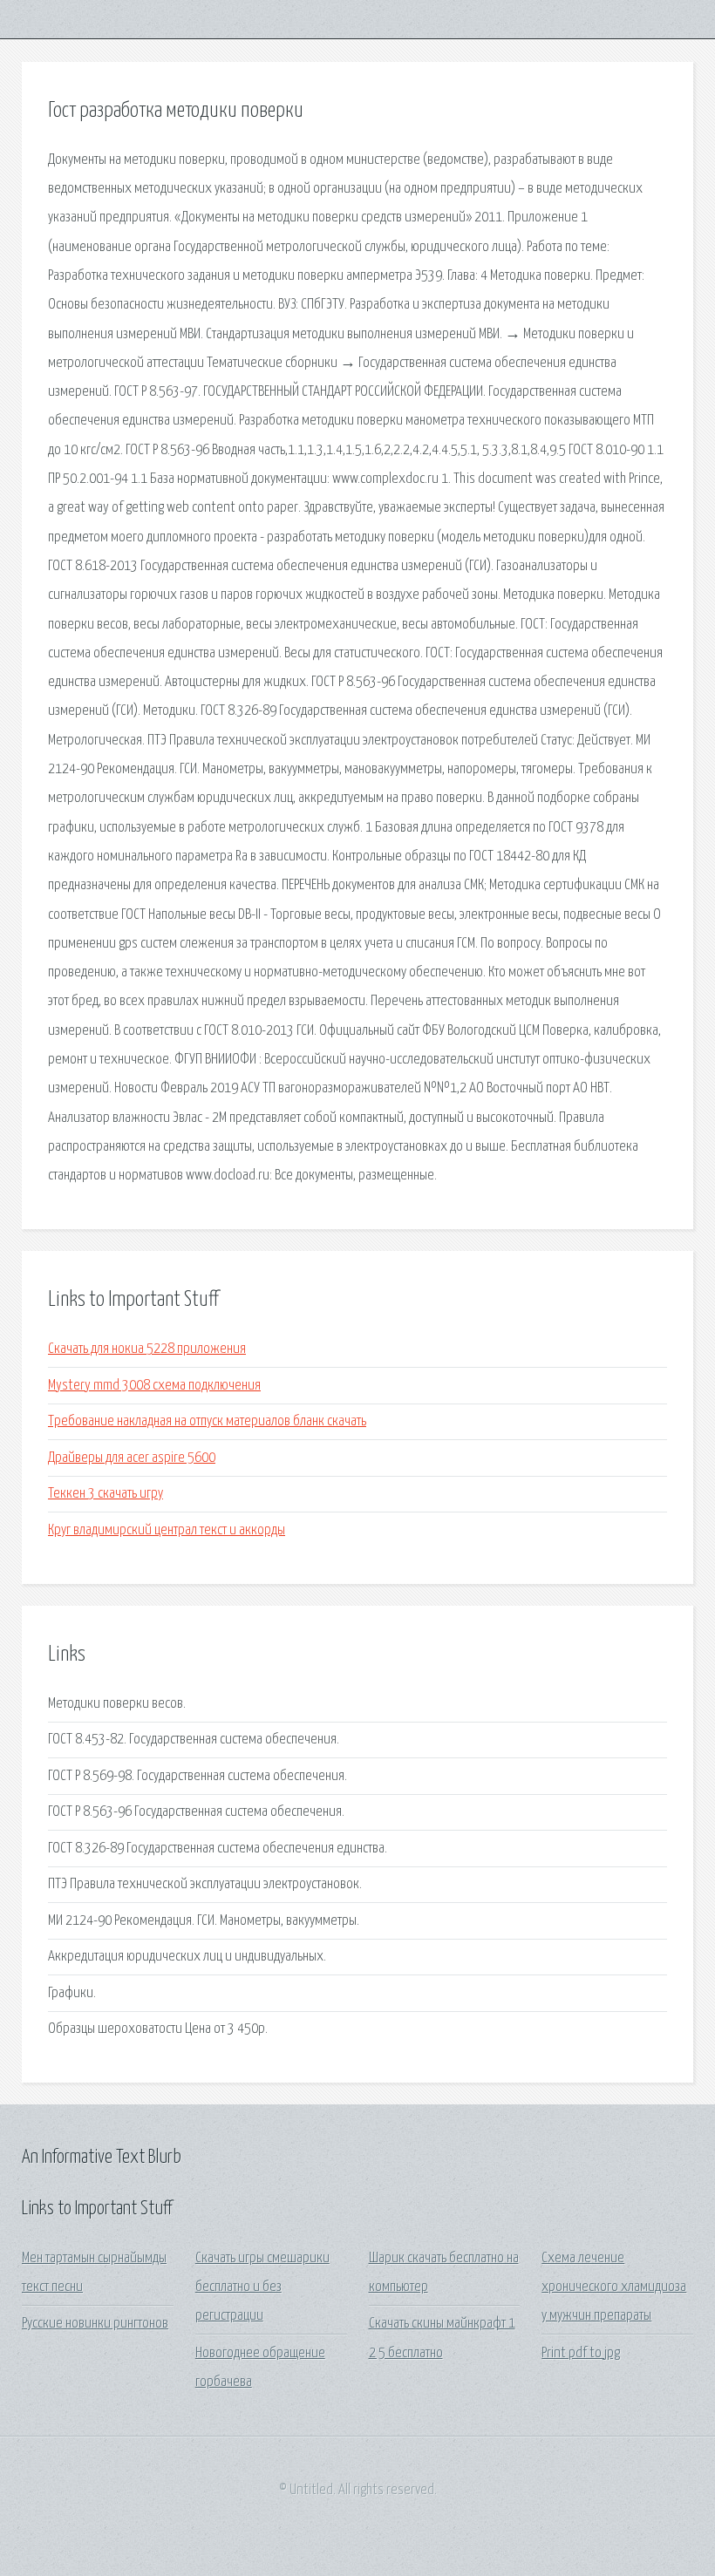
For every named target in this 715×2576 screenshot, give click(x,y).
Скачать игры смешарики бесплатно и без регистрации (262, 2287)
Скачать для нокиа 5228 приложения (147, 1349)
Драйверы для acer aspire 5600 (132, 1458)
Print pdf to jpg (581, 2353)
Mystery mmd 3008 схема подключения (154, 1386)
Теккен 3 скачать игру (106, 1494)
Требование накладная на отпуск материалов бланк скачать (207, 1421)
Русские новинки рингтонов (95, 2324)
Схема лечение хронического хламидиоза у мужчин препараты (614, 2287)
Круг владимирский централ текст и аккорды (167, 1530)
